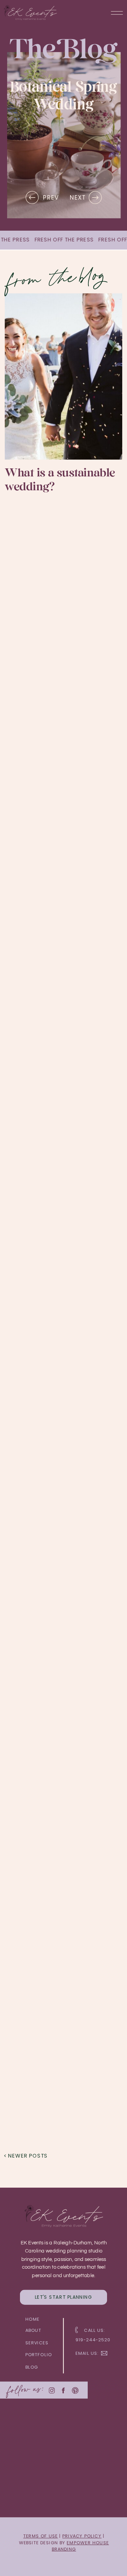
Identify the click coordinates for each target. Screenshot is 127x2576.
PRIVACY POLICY (82, 2536)
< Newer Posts (26, 2156)
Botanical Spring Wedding (63, 96)
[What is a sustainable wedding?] (63, 376)
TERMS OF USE (41, 2536)
